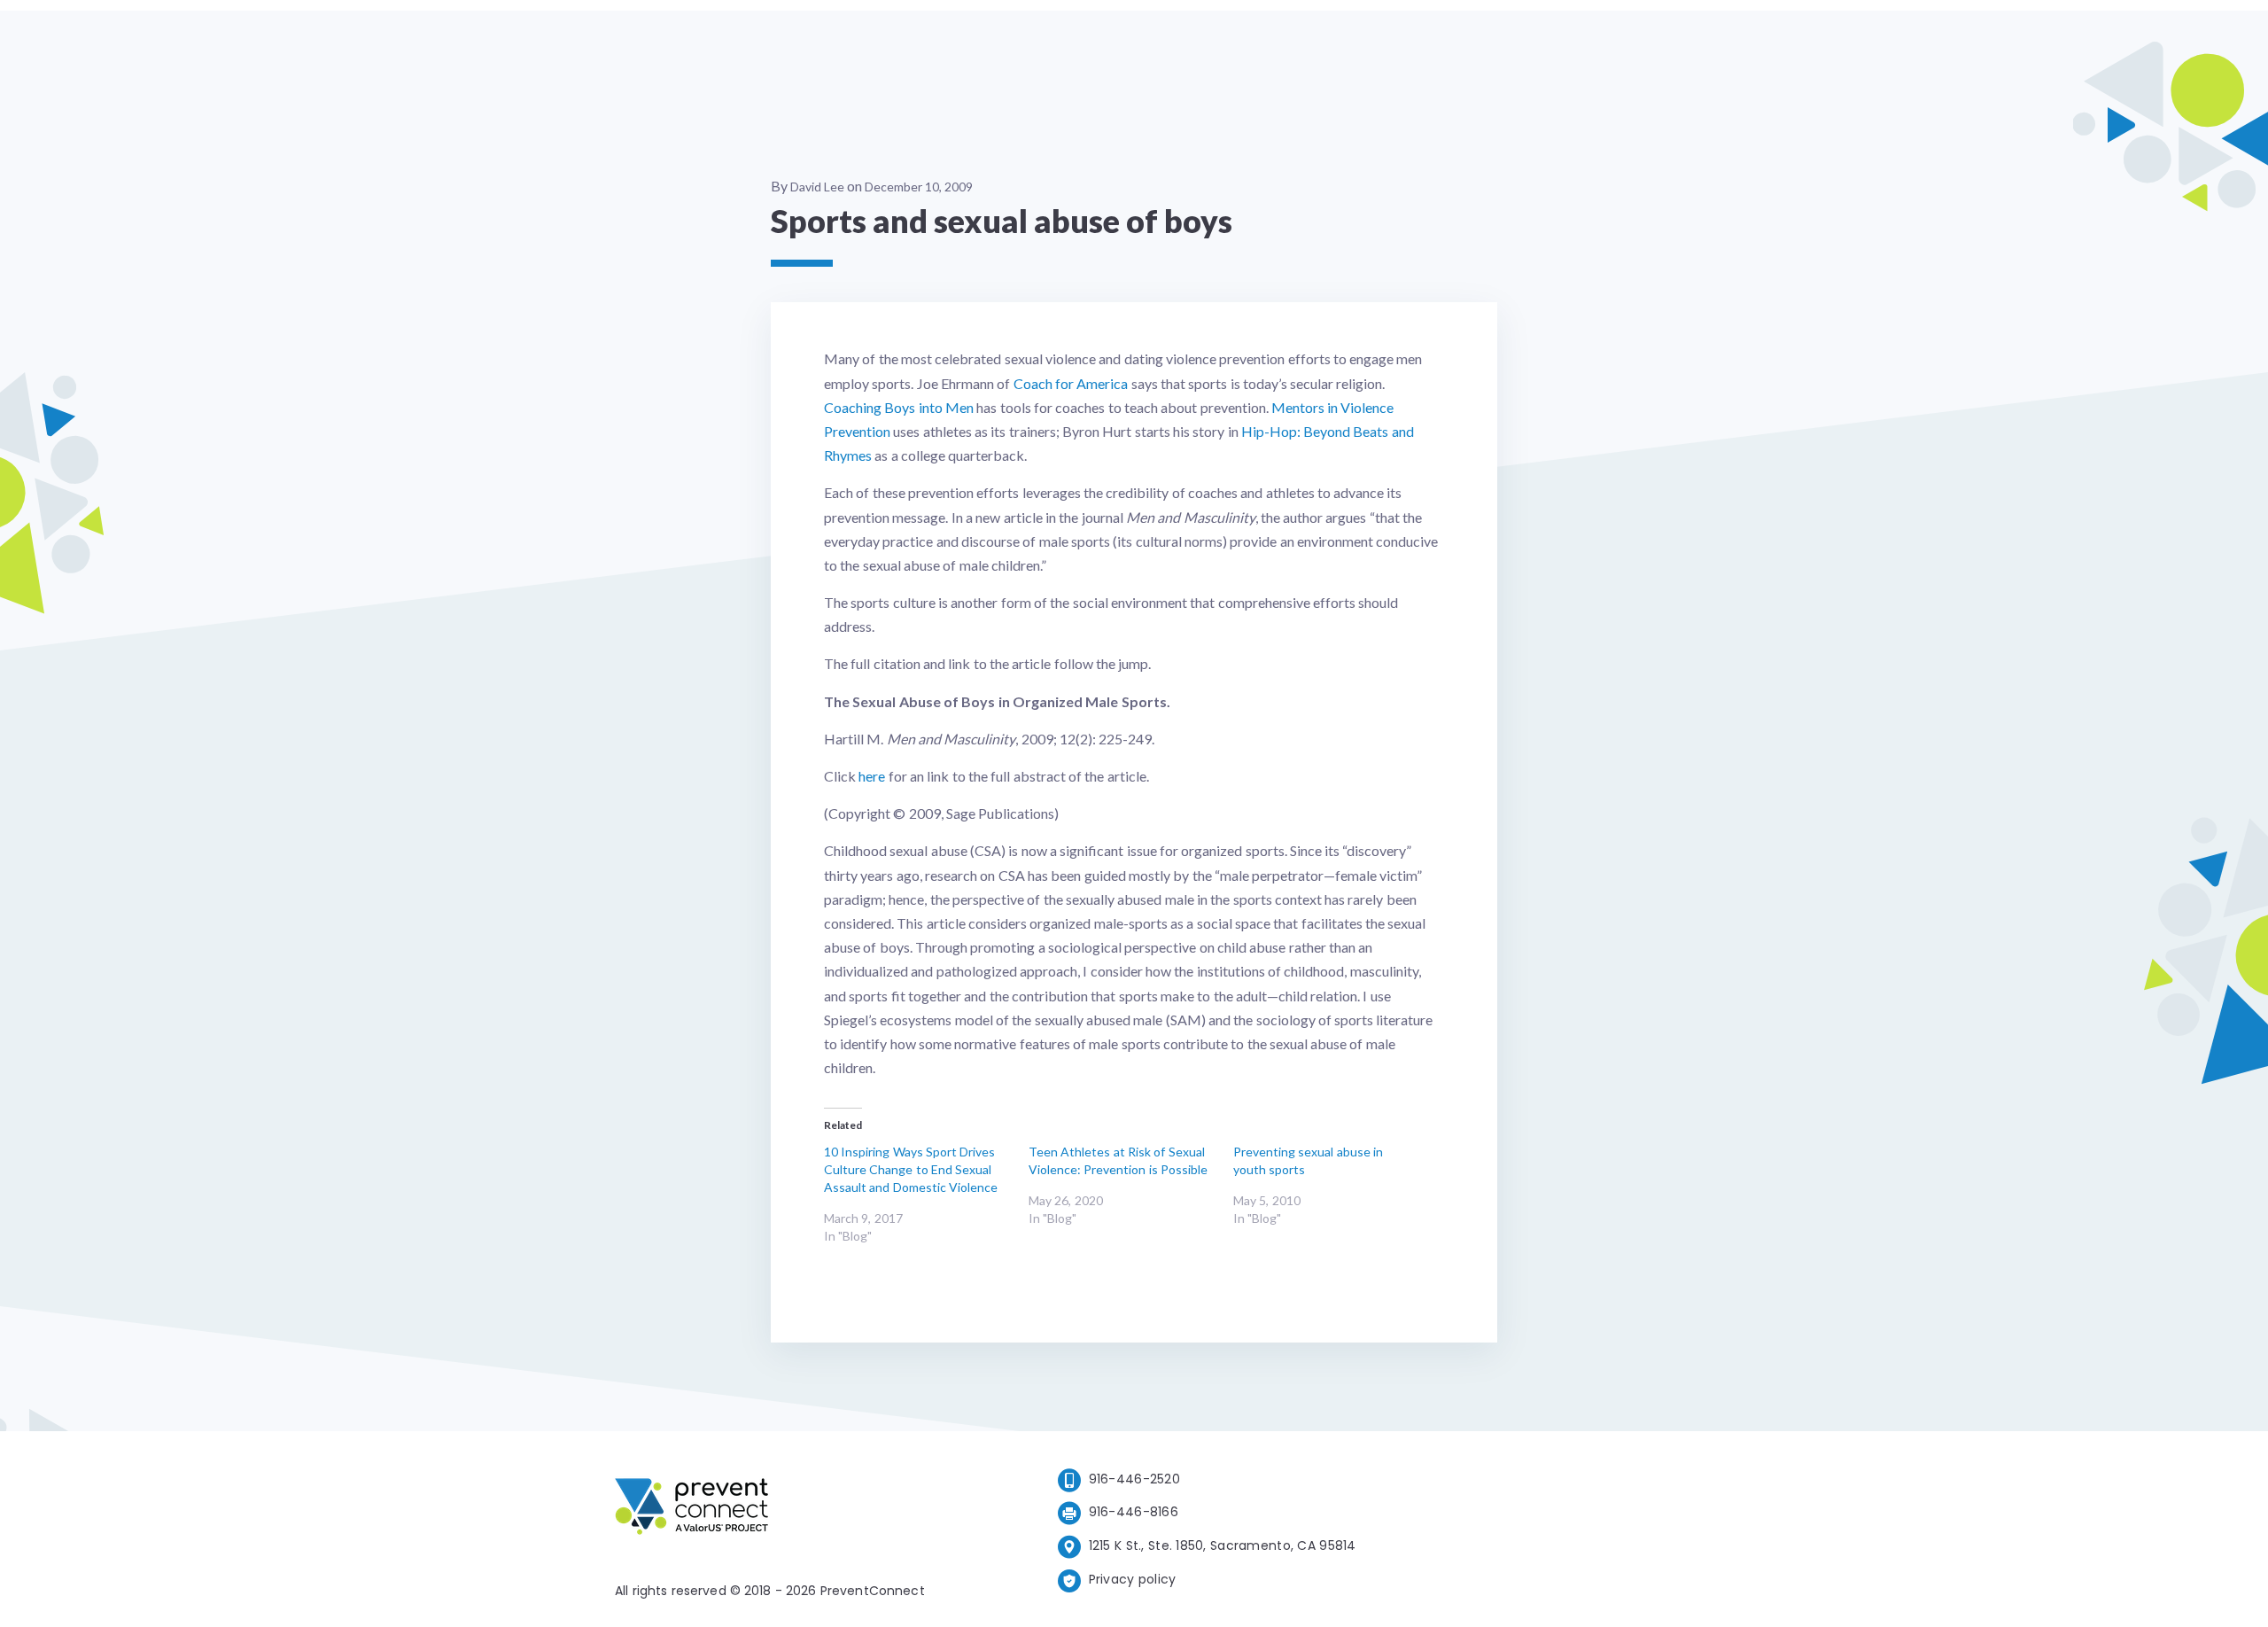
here (872, 776)
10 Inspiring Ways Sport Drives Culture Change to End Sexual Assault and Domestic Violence (911, 1169)
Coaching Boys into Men (899, 407)
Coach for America (1071, 383)
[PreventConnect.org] (762, 1510)
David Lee (817, 187)
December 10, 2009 (919, 187)
